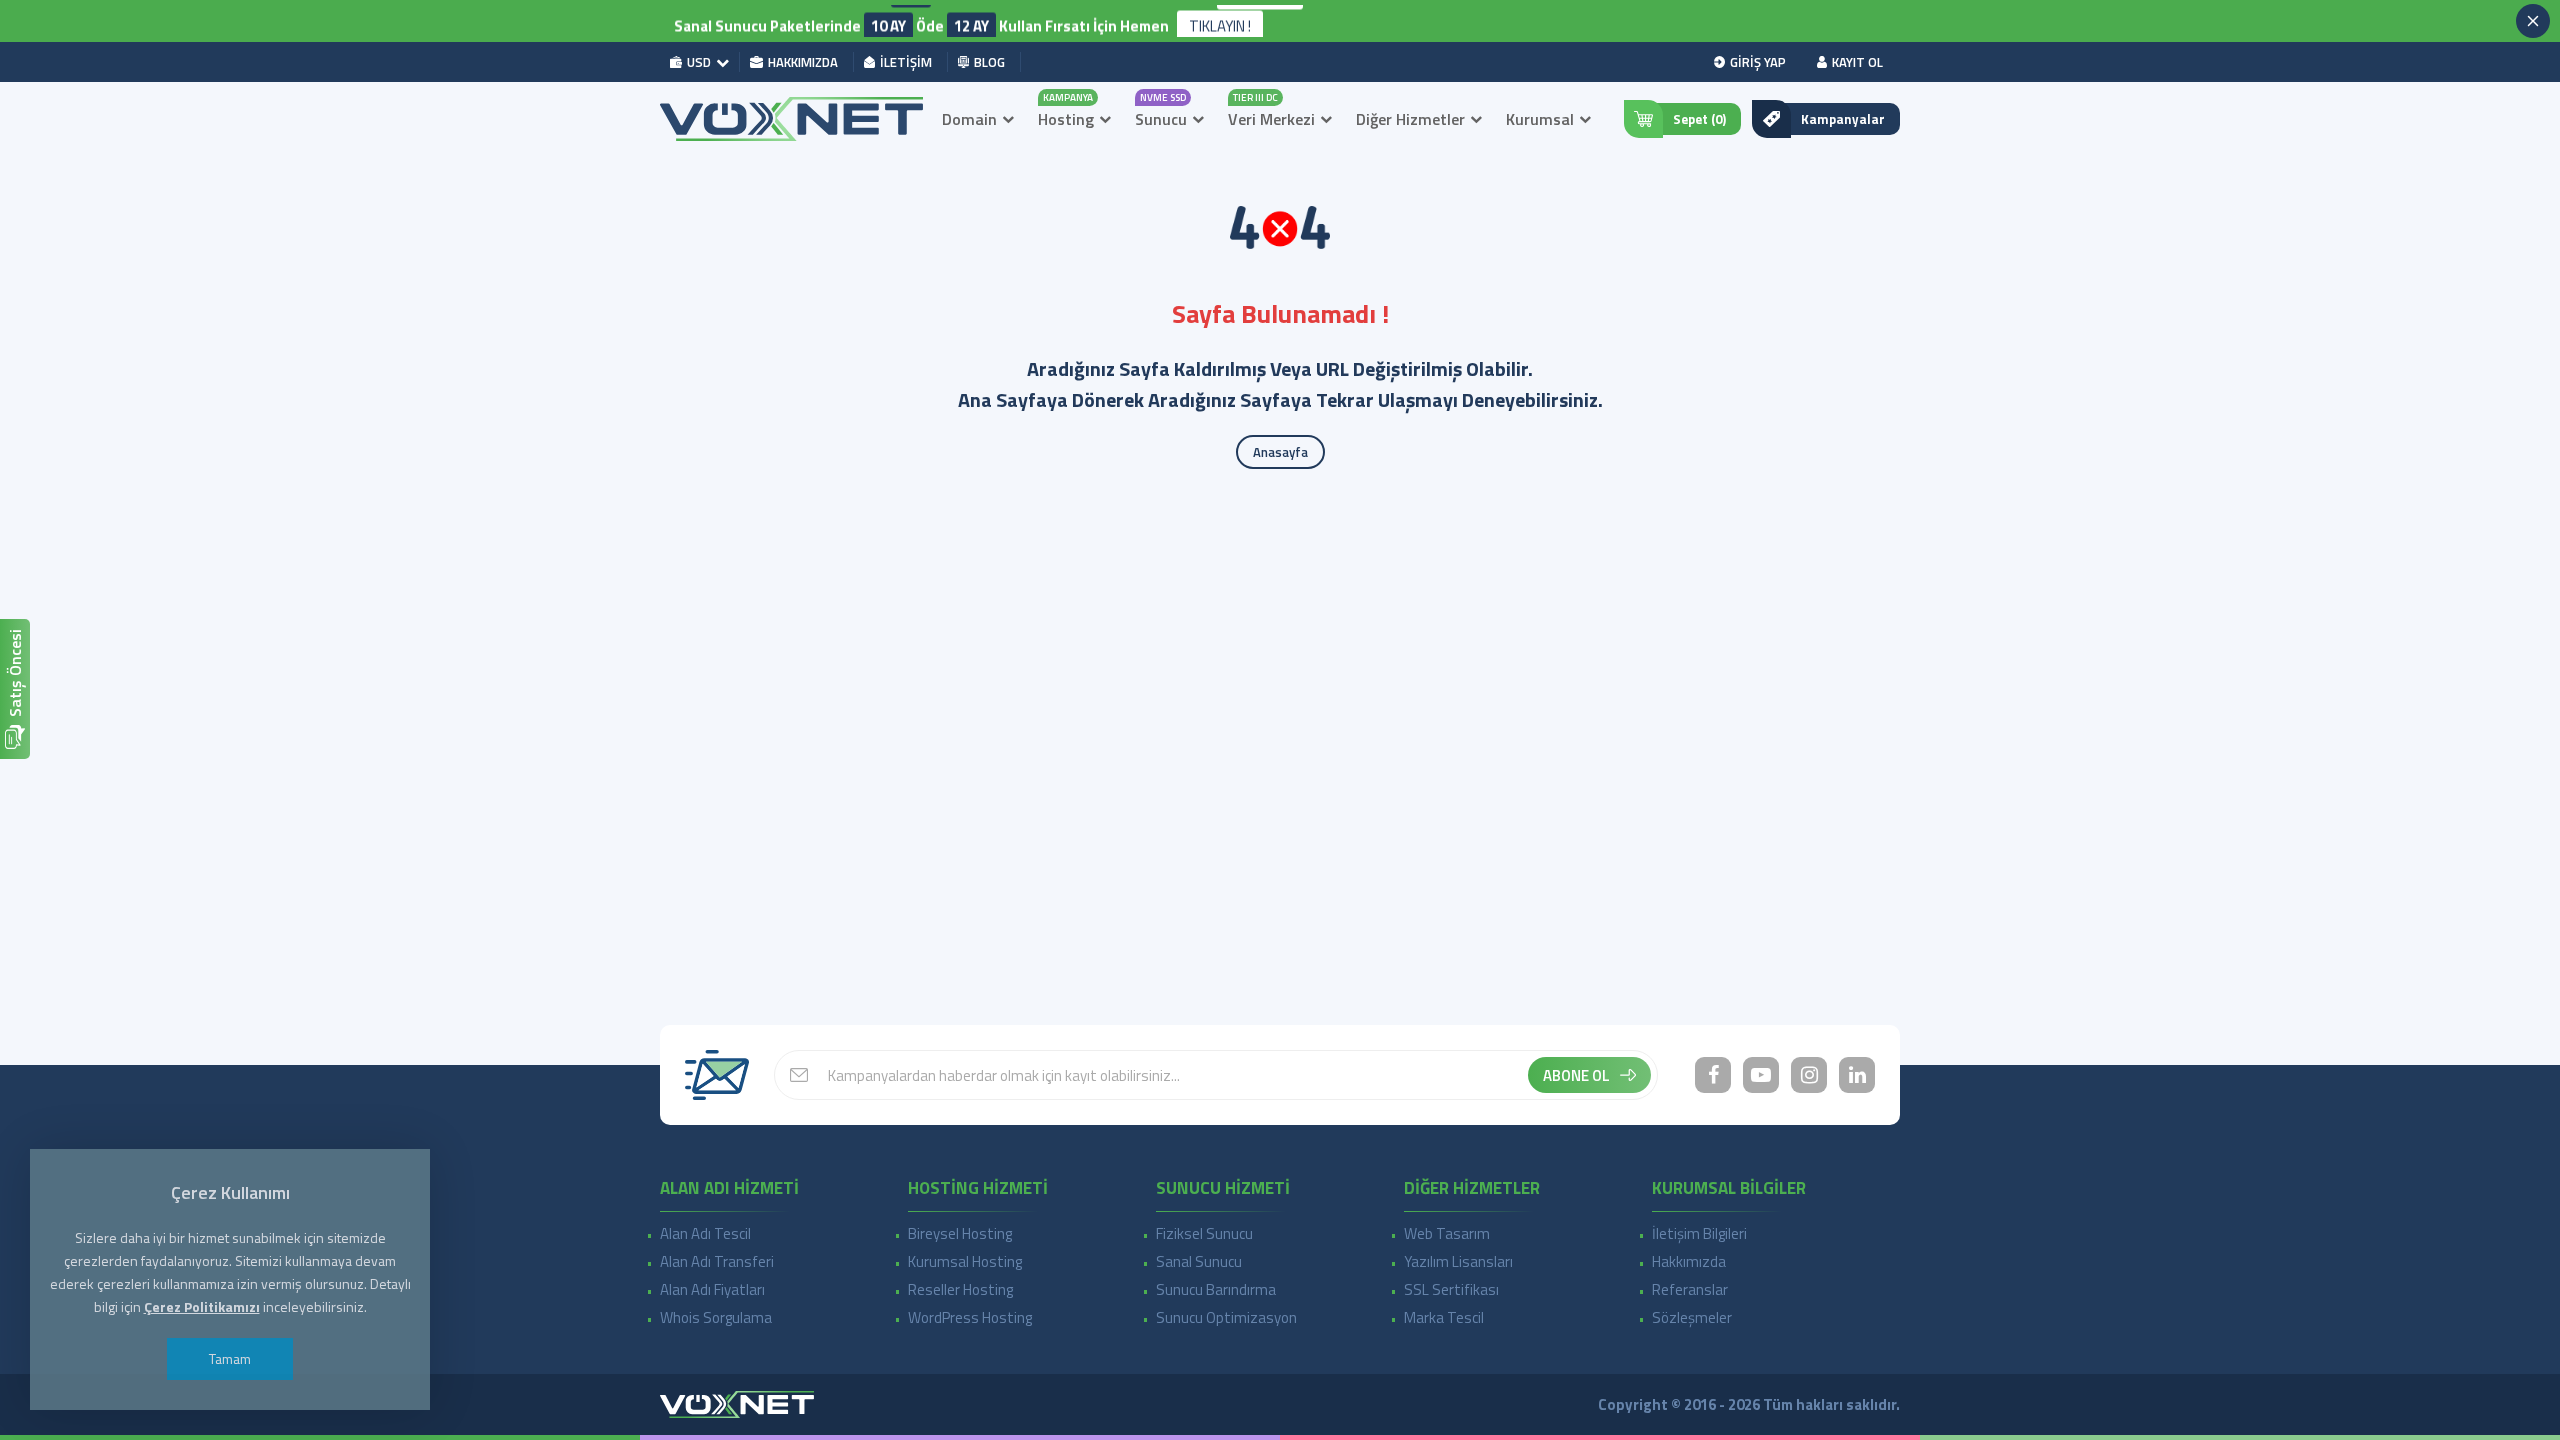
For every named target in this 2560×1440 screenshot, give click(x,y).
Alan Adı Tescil (705, 1233)
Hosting (1066, 119)
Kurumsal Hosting (965, 1261)
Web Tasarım (1447, 1233)
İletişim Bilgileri (1699, 1233)
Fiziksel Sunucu (1204, 1233)
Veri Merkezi (1271, 119)
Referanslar (1690, 1289)
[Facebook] (1713, 1075)
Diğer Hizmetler (1410, 119)
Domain (969, 119)
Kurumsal (1540, 119)
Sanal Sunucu (1199, 1261)
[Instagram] (1809, 1075)
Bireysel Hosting (960, 1233)
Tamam (230, 1358)
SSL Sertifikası (1451, 1289)
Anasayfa (1280, 452)
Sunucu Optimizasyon (1226, 1317)
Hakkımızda (1689, 1261)
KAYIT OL (1857, 62)
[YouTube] (1761, 1075)
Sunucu (1161, 119)
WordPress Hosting (970, 1317)
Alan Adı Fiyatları (712, 1289)
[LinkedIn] (1857, 1075)
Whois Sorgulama (716, 1317)
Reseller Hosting (960, 1289)
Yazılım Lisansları (1458, 1261)
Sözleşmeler (1692, 1317)
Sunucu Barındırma (1216, 1289)
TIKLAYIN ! (1220, 21)
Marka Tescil (1444, 1317)
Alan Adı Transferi (717, 1261)
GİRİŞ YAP (1758, 62)
